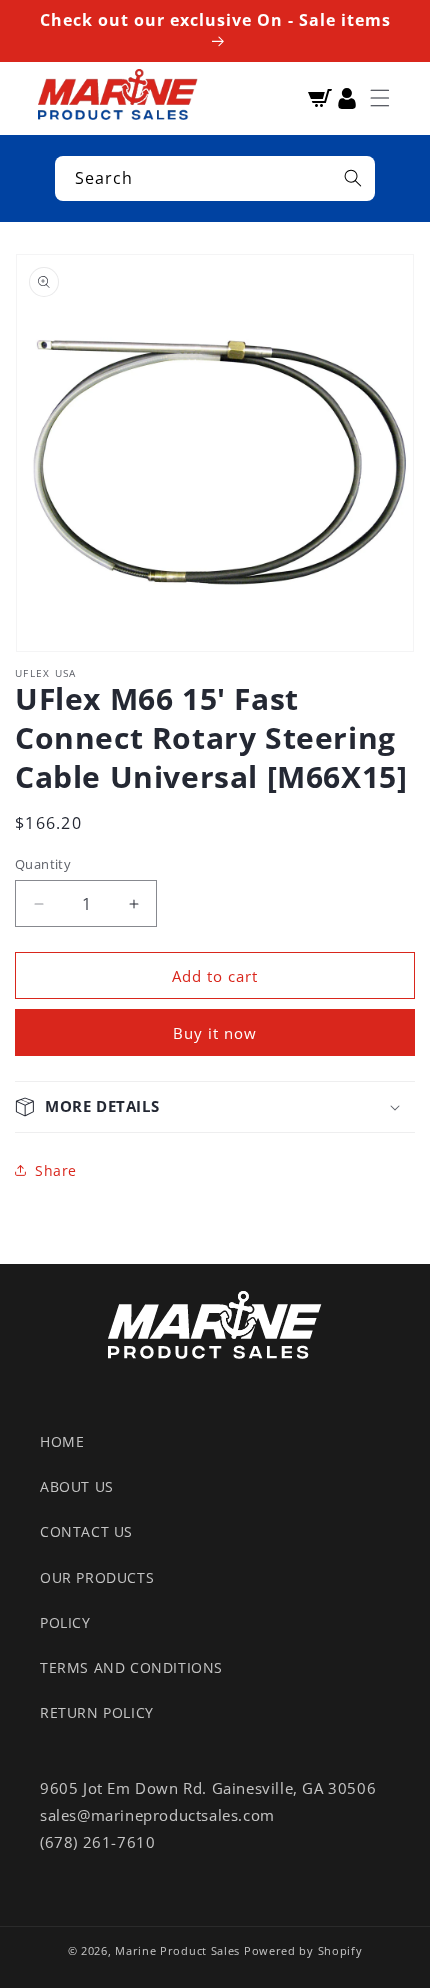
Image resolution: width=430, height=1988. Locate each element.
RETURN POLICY (97, 1712)
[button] (380, 98)
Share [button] (56, 1170)
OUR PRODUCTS (97, 1577)
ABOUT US (77, 1486)
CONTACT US (86, 1531)
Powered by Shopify (303, 1950)
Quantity (43, 864)
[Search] (353, 178)
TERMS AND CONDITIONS (131, 1667)
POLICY (65, 1622)
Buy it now (215, 1033)
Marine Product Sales (177, 1950)
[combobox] (215, 178)
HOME (62, 1441)
